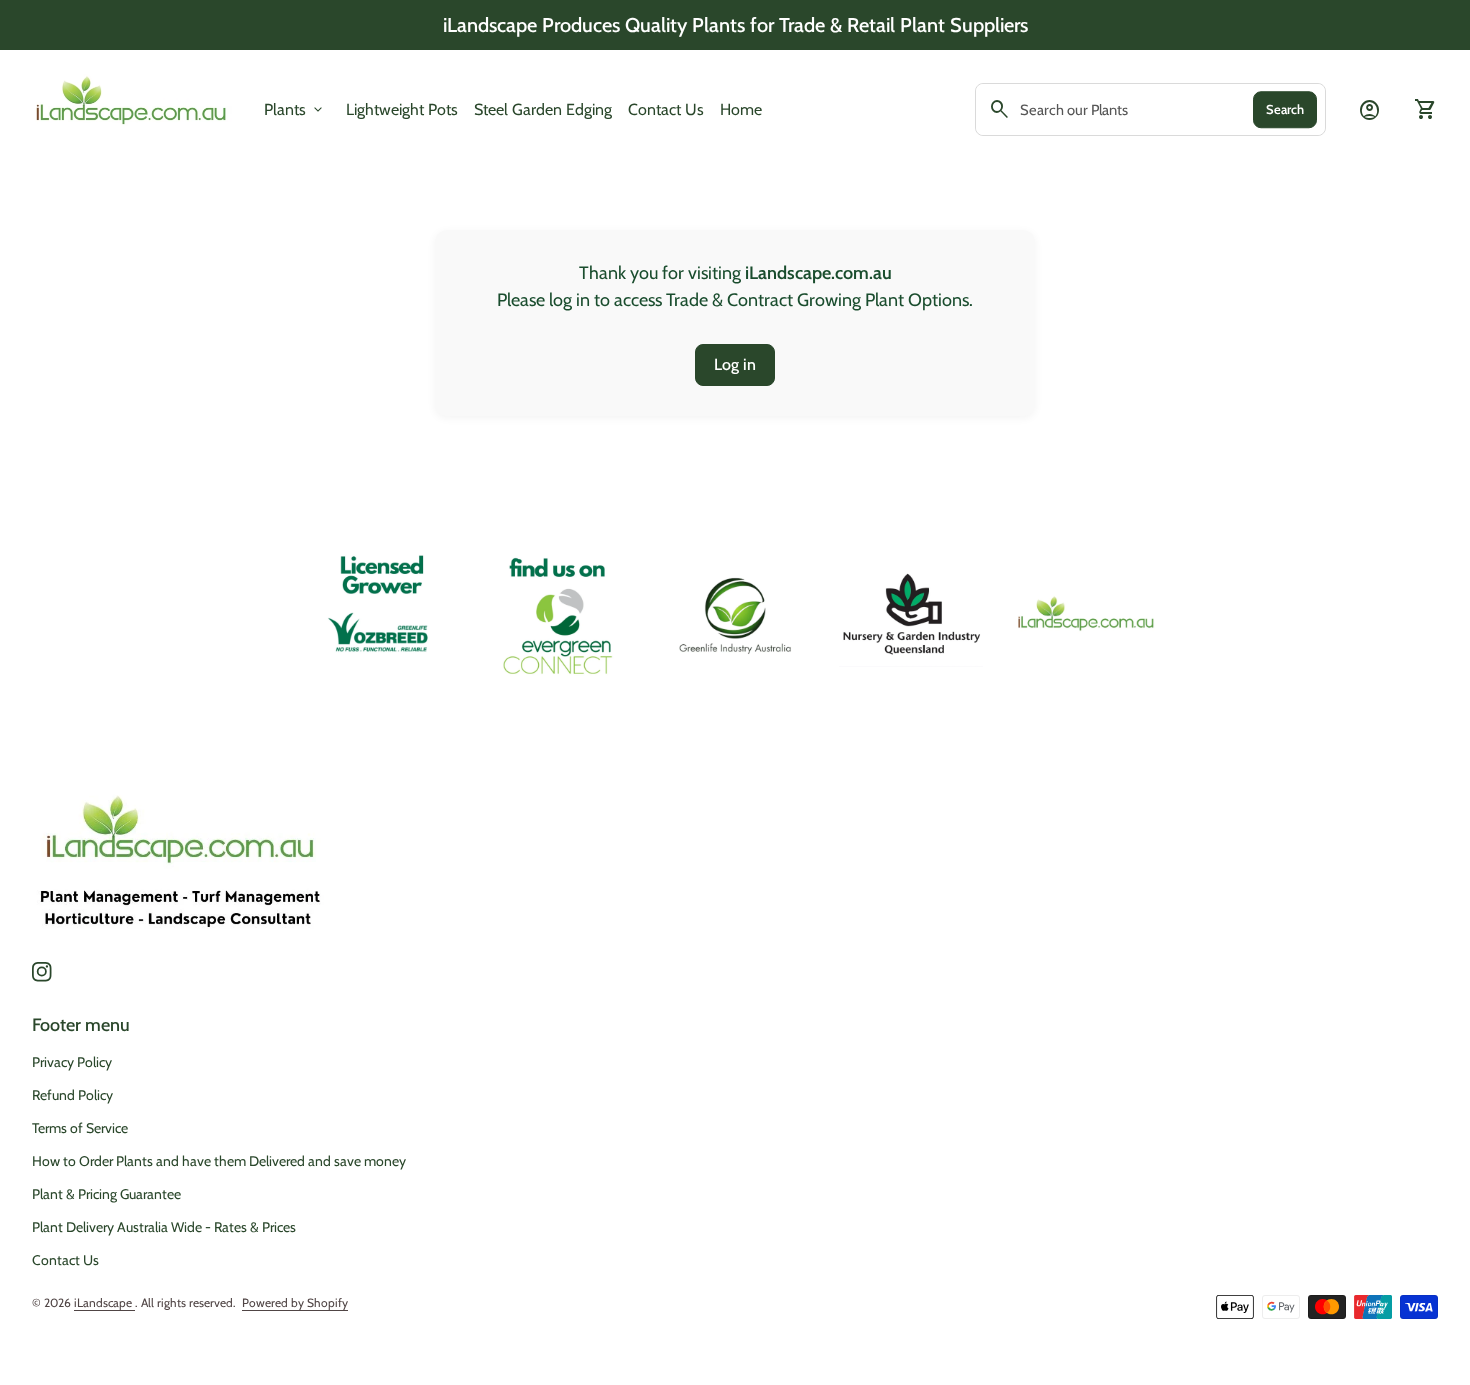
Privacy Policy (72, 1062)
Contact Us (666, 109)
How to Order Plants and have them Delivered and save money (219, 1161)
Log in (735, 364)
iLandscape (104, 1302)
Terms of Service (80, 1128)
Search (1285, 109)
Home (741, 109)
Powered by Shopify (295, 1302)
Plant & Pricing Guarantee (106, 1194)
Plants (295, 110)
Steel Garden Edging (543, 109)
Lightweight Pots (402, 109)
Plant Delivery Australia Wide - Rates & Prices (164, 1227)
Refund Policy (72, 1095)
